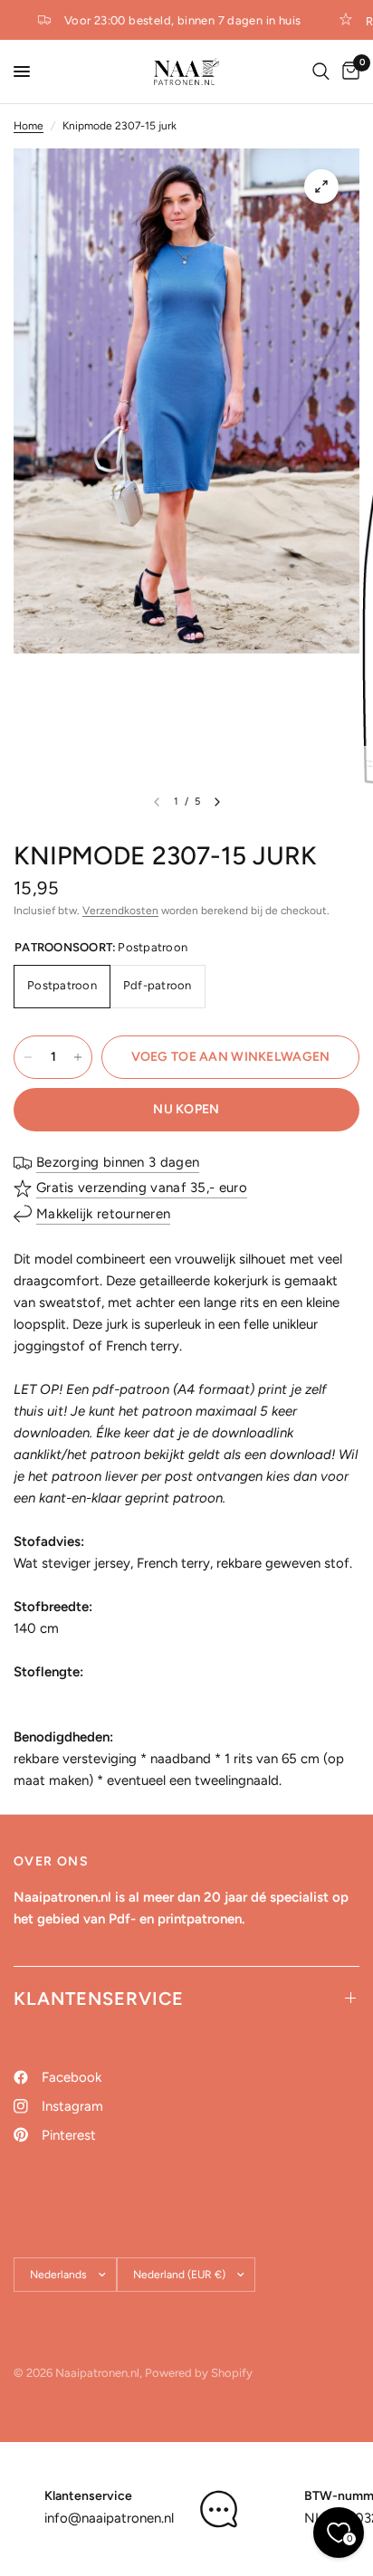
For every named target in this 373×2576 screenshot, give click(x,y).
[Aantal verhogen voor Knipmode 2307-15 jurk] (78, 1057)
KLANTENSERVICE (99, 1999)
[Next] (217, 802)
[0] (348, 72)
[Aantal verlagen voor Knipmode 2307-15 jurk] (28, 1057)
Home (29, 126)
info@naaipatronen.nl (109, 2518)
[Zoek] (321, 72)
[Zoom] (321, 186)
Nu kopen (186, 1109)
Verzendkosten (120, 911)
